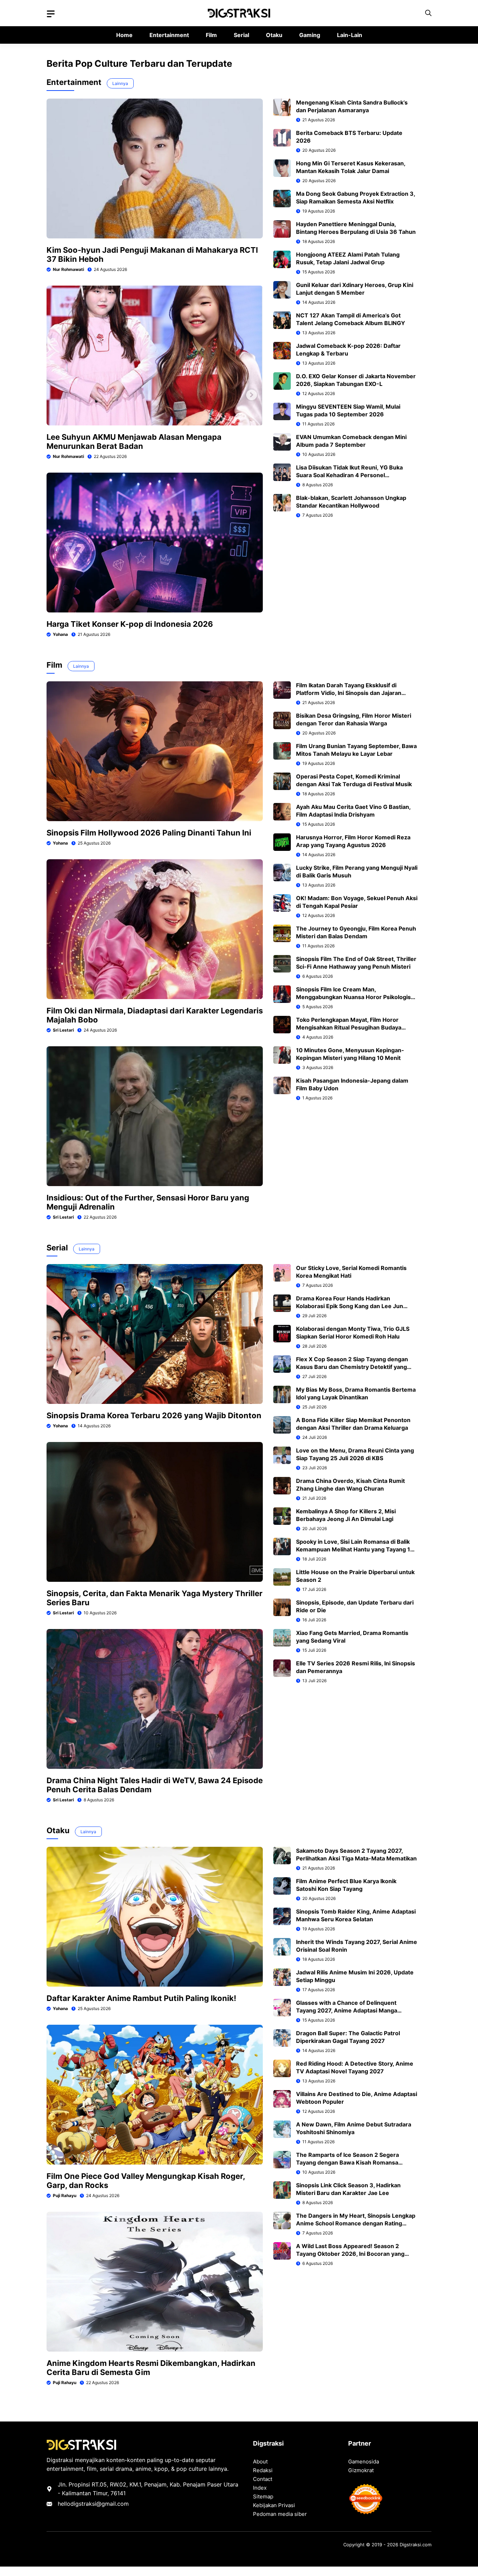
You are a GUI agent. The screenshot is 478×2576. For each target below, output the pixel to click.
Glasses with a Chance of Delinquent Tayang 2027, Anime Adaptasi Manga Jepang (347, 2010)
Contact (263, 2479)
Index (260, 2488)
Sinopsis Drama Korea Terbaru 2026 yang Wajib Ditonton (154, 1415)
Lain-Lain (350, 35)
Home (124, 35)
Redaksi (263, 2470)
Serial (241, 35)
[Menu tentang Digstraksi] (51, 14)
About (260, 2462)
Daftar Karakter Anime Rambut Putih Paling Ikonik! (141, 1998)
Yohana (60, 634)
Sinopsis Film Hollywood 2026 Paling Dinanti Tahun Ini (149, 833)
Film (211, 35)
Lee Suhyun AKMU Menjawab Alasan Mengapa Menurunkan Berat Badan (134, 442)
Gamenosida (364, 2462)
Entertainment (169, 35)
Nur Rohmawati (68, 269)
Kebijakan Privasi (274, 2505)
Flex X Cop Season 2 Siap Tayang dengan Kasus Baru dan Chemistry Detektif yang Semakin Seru (352, 1367)
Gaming (310, 35)
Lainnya (120, 83)
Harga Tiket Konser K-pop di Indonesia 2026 (130, 624)
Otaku (274, 35)
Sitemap (263, 2496)
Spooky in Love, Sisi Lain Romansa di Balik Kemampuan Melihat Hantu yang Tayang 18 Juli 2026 (355, 1549)
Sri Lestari (63, 1030)
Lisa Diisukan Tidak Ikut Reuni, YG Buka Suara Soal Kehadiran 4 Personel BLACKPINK (349, 475)
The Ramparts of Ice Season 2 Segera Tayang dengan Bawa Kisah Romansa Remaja (347, 2162)
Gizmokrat (361, 2470)
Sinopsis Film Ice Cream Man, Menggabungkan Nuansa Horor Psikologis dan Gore (353, 997)
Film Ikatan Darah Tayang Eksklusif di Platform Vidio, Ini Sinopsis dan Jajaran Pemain (349, 693)
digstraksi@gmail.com (100, 2504)
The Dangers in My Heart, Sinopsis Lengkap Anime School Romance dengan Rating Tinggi (356, 2223)
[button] (428, 13)
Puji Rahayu (65, 2195)
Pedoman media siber (280, 2514)
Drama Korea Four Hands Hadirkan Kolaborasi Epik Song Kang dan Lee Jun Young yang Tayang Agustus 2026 (350, 1306)
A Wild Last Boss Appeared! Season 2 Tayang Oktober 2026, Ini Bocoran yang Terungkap (350, 2254)
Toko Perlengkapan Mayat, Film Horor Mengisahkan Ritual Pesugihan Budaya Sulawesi (349, 1027)
